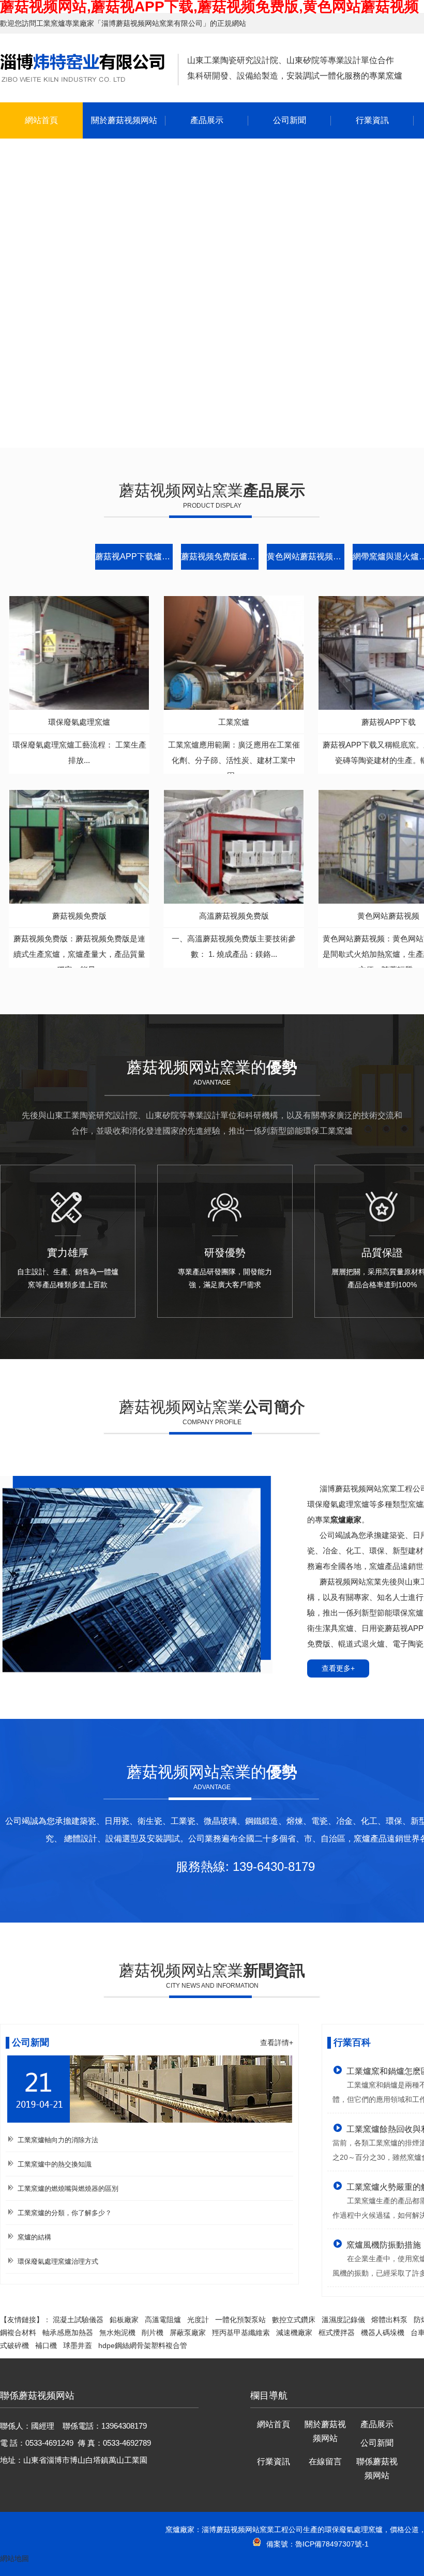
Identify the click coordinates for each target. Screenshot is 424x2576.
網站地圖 (14, 2558)
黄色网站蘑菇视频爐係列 (306, 557)
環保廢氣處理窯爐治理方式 (58, 2261)
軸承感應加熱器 (68, 2333)
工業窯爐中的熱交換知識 (55, 2164)
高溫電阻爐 (163, 2320)
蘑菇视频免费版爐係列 (220, 557)
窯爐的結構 (34, 2237)
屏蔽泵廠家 (188, 2333)
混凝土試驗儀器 (78, 2320)
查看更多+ (338, 1668)
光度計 (198, 2320)
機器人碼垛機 (383, 2333)
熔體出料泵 (389, 2320)
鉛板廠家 (124, 2320)
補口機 (46, 2345)
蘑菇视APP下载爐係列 (134, 557)
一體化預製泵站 (240, 2320)
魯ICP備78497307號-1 (332, 2544)
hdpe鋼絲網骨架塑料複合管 (143, 2345)
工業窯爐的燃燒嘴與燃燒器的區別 (68, 2189)
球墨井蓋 (78, 2345)
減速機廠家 (294, 2333)
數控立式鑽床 (294, 2320)
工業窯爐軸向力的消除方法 (58, 2140)
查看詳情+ (277, 2042)
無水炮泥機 (117, 2333)
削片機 (153, 2333)
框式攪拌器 (337, 2333)
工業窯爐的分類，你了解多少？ (65, 2213)
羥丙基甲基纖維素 (241, 2333)
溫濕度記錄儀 (343, 2320)
